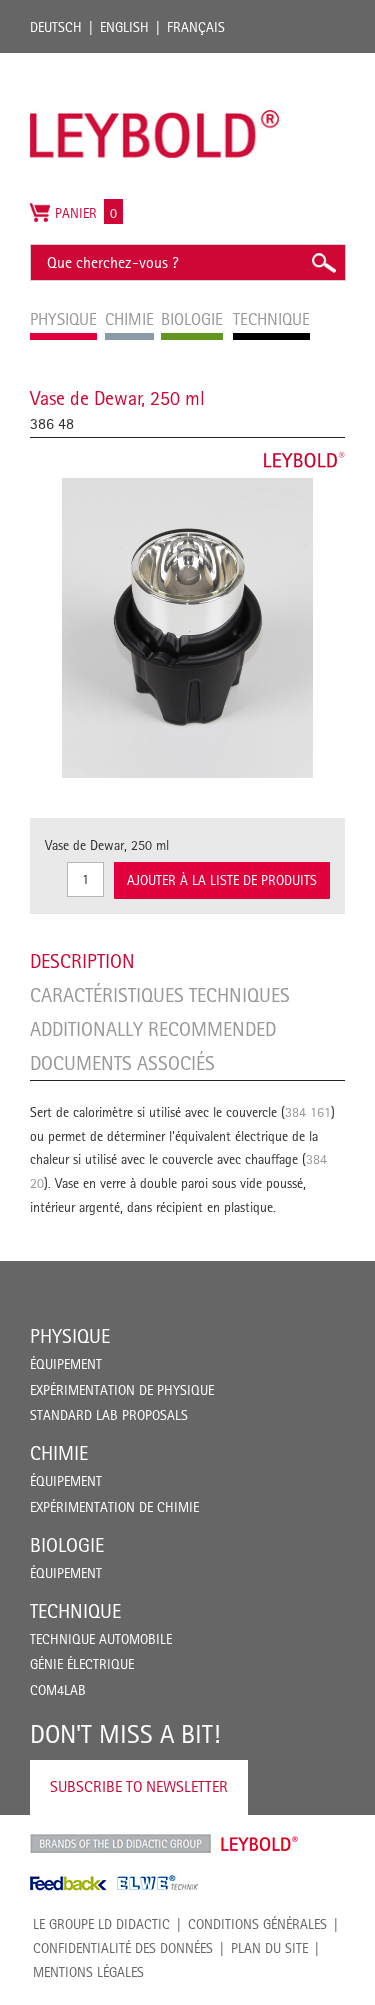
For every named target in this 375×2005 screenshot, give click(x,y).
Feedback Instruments (68, 1883)
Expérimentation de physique (122, 1390)
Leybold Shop (260, 1844)
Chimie (59, 1453)
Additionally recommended (153, 1029)
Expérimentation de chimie (114, 1507)
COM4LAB (58, 1690)
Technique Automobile (101, 1639)
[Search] (323, 262)
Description (82, 961)
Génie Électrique (82, 1664)
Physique (70, 1336)
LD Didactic (120, 1844)
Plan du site (269, 1948)
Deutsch (56, 27)
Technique (75, 1611)
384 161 (308, 1112)
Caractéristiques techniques (160, 995)
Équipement (66, 1364)
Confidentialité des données (123, 1948)
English (124, 27)
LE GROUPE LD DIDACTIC (101, 1924)
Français (196, 27)
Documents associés (122, 1063)
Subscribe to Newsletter (139, 1786)
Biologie (67, 1545)
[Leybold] (155, 63)
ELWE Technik (158, 1883)
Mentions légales (88, 1972)
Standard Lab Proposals (109, 1415)
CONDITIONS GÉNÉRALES (257, 1924)
